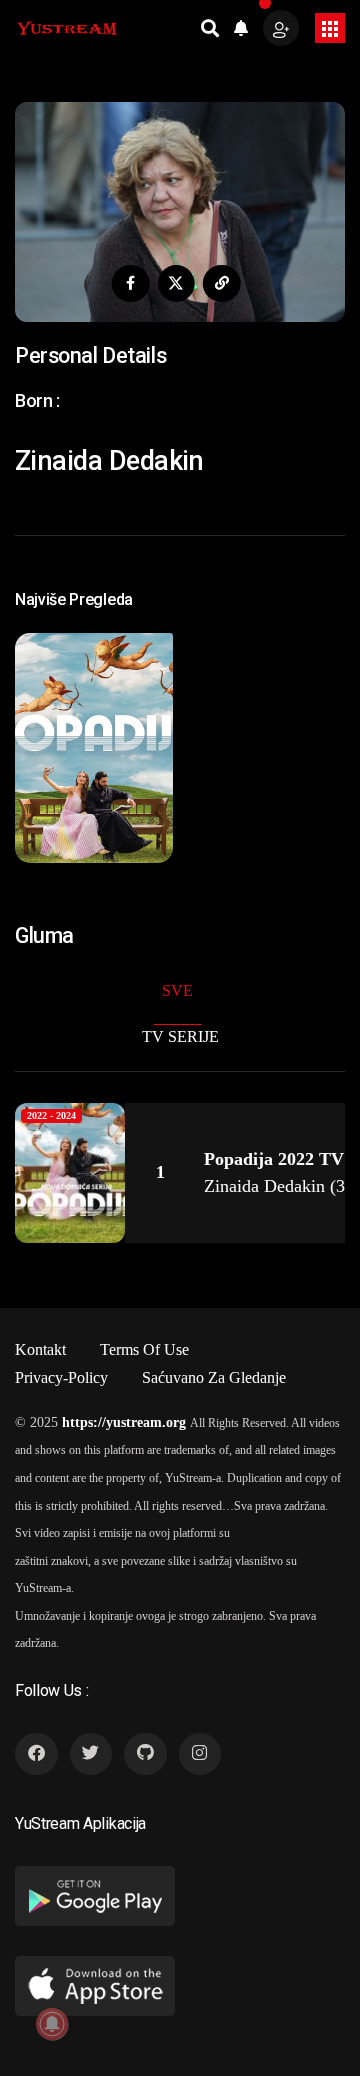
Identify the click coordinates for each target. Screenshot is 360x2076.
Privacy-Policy (61, 1377)
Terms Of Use (144, 1349)
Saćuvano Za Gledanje (214, 1377)
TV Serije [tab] (180, 1036)
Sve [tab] (177, 990)
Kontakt (40, 1349)
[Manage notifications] (52, 2024)
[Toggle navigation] (330, 28)
